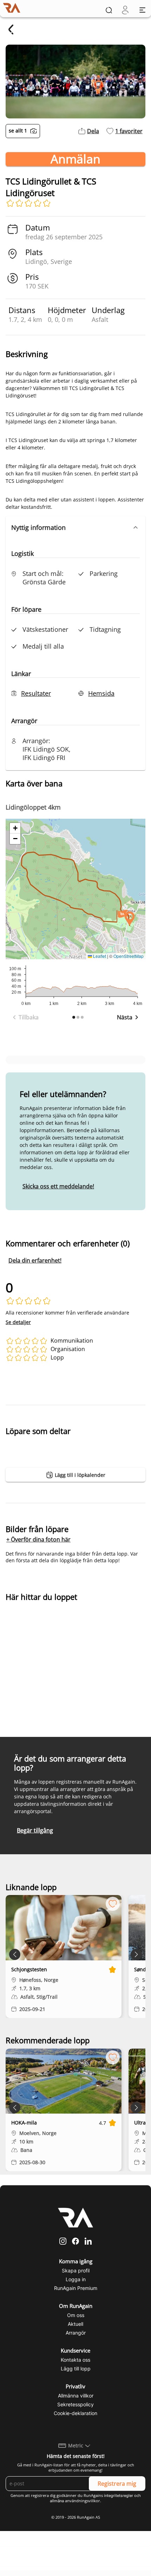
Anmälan (75, 159)
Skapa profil (76, 2270)
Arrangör (76, 2333)
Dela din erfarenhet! (35, 1260)
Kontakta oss (75, 2360)
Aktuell (75, 2324)
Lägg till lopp (76, 2369)
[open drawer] (142, 10)
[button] (75, 527)
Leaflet (99, 956)
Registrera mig (117, 2484)
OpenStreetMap (129, 956)
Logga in (76, 2279)
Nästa (125, 1017)
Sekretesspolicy (75, 2404)
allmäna (57, 2501)
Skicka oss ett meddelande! (58, 1186)
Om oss (76, 2315)
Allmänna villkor (76, 2396)
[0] (125, 10)
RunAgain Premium (76, 2288)
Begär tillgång (35, 1830)
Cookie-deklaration (75, 2413)
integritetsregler (119, 2496)
